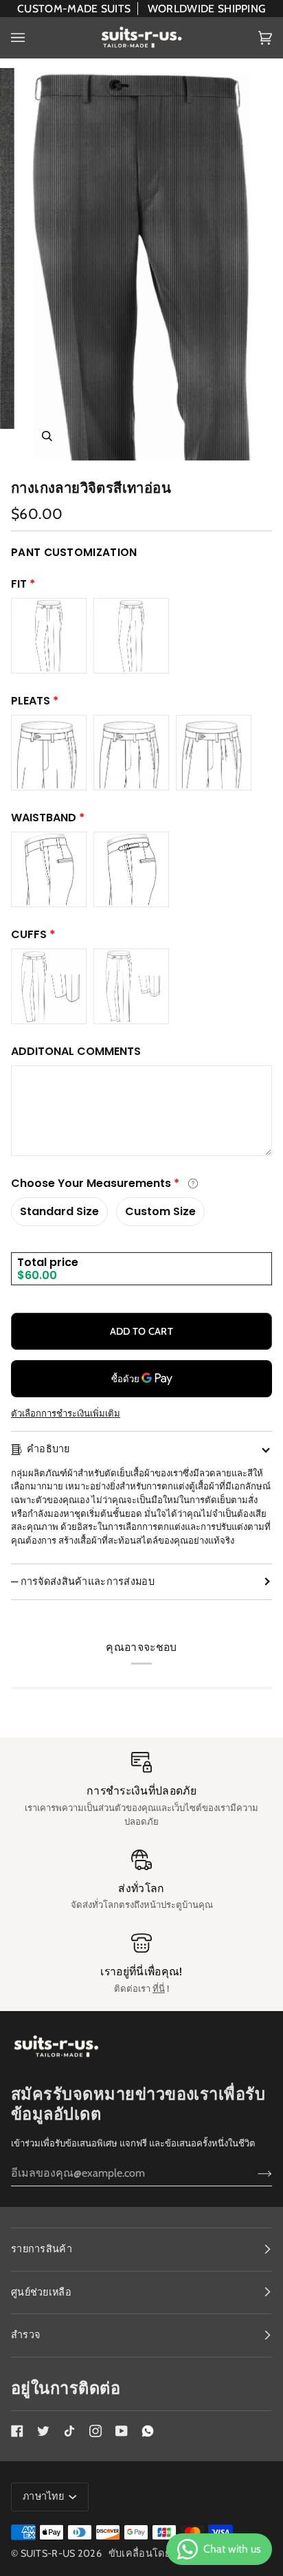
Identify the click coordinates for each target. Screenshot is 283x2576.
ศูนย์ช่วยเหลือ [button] (41, 2292)
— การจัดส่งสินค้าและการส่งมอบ (83, 1581)
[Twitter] (43, 2431)
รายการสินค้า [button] (42, 2249)
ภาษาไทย (44, 2496)
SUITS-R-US (48, 2553)
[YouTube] (122, 2431)
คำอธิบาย (48, 1449)
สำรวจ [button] (25, 2335)
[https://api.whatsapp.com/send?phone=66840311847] (148, 2431)
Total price (48, 1262)
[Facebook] (17, 2431)
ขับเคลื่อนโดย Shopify (161, 2553)
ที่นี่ (159, 1988)
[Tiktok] (69, 2431)
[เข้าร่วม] (254, 2173)
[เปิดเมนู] (32, 37)
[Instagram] (95, 2431)
